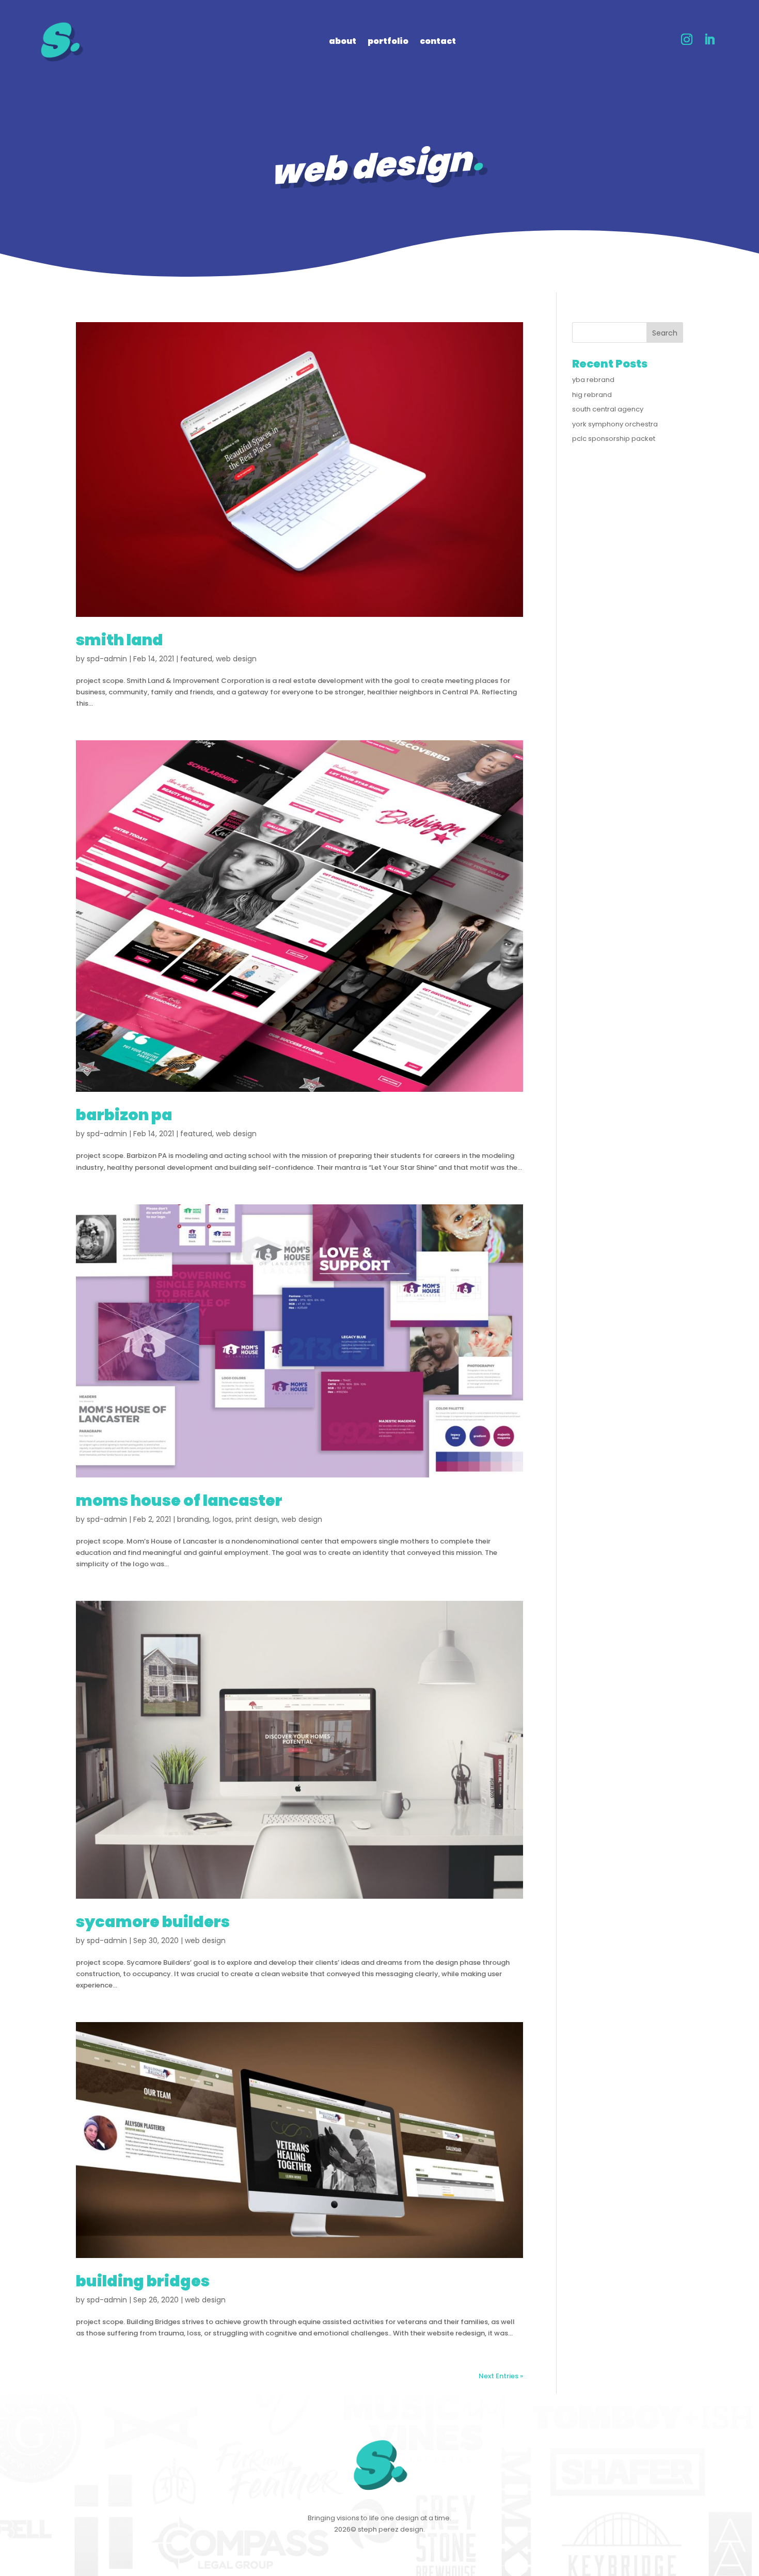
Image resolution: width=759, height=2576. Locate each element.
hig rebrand (592, 395)
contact (438, 42)
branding (193, 1519)
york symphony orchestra (615, 424)
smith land (120, 640)
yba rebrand (593, 380)
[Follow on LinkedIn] (709, 39)
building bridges (143, 2281)
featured (196, 659)
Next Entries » (501, 2376)
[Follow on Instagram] (687, 39)
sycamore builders (153, 1922)
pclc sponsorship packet (614, 439)
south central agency (608, 409)
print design (257, 1519)
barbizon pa (124, 1115)
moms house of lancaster (179, 1500)
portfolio (388, 42)
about (343, 42)
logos (222, 1519)
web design (236, 659)
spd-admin (107, 659)
